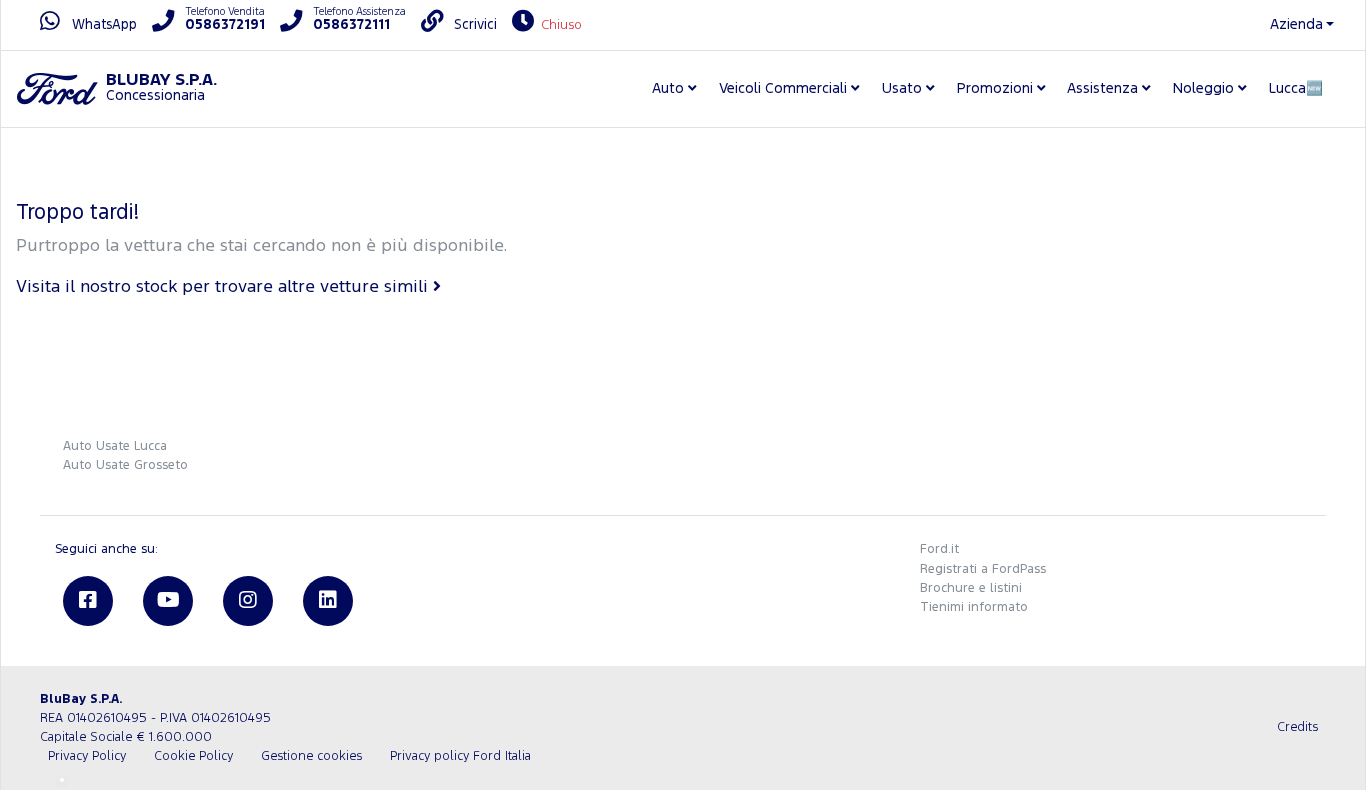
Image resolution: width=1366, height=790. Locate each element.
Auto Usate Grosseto (125, 465)
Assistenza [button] (1102, 88)
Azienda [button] (1296, 24)
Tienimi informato (974, 607)
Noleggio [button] (1203, 88)
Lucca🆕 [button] (1296, 88)
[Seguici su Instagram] (248, 601)
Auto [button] (668, 88)
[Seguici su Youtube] (168, 601)
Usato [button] (902, 88)
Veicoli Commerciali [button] (783, 88)
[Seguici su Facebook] (88, 601)
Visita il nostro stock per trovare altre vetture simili (224, 287)
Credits (1297, 727)
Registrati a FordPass (983, 569)
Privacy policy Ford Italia (460, 756)
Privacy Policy (87, 756)
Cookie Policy (193, 756)
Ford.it (939, 549)
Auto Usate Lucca (115, 446)
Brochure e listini (971, 588)
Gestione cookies (311, 756)
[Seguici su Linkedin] (328, 601)
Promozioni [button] (995, 88)
